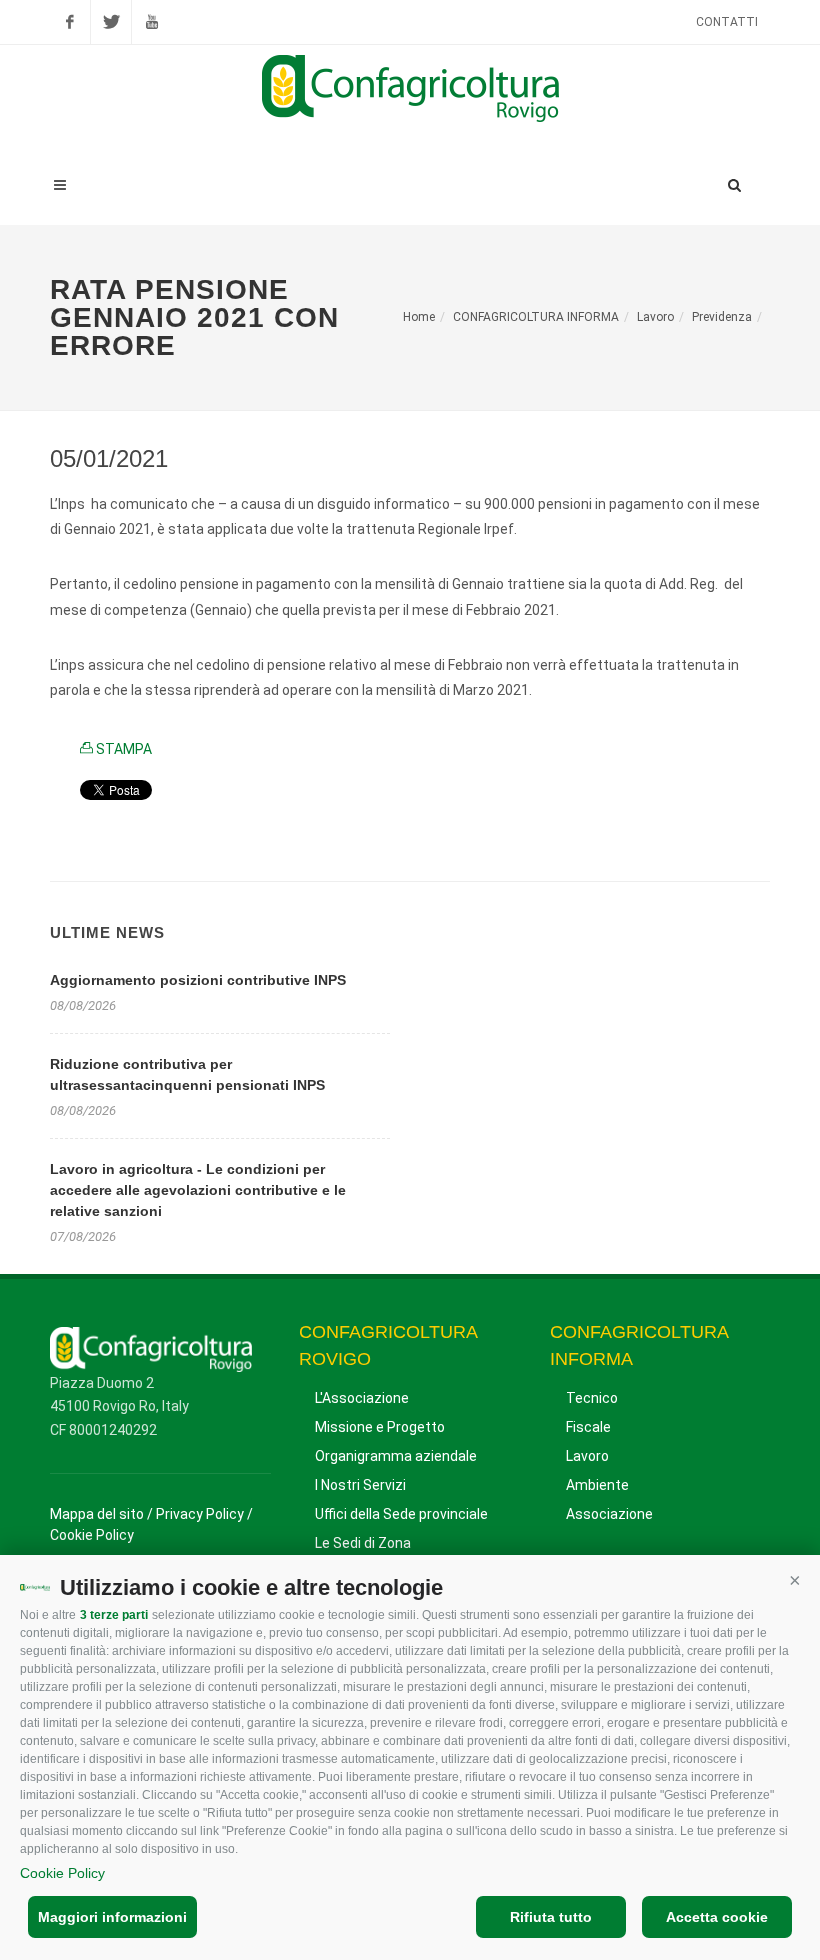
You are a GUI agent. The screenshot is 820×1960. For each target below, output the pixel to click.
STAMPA (122, 749)
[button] (795, 1580)
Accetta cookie (717, 1917)
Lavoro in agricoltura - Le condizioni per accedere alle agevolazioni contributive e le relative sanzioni (198, 1190)
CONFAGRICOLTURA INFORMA (536, 317)
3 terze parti (114, 1615)
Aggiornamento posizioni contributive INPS (198, 980)
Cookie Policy (62, 1873)
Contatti (727, 22)
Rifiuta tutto (551, 1917)
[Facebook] (70, 22)
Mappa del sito (97, 1514)
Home (419, 317)
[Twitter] (111, 22)
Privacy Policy (200, 1514)
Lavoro (655, 317)
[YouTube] (152, 22)
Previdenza (722, 317)
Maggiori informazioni (112, 1917)
